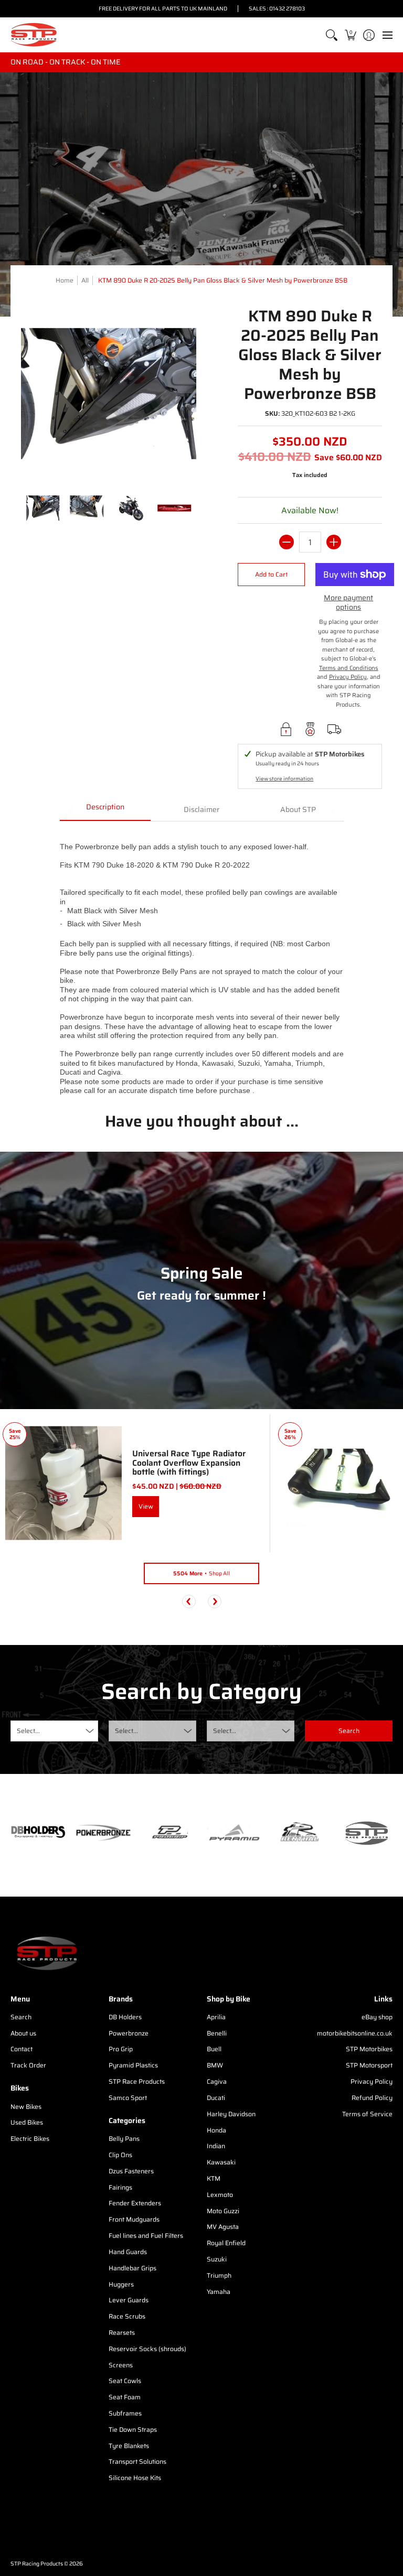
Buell (214, 2049)
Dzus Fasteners (131, 2171)
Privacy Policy (372, 2081)
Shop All (201, 1573)
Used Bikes (27, 2122)
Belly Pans (124, 2139)
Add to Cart (271, 574)
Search (21, 2017)
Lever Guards (129, 2300)
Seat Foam (125, 2397)
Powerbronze (129, 2033)
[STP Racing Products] (34, 35)
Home (65, 280)
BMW (215, 2065)
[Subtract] (287, 542)
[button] (350, 35)
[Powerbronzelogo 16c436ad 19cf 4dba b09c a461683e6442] (104, 1833)
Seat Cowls (125, 2381)
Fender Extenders (135, 2203)
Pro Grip (121, 2049)
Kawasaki (221, 2162)
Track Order (28, 2065)
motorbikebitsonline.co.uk (355, 2033)
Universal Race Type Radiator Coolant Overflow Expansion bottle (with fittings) (189, 1463)
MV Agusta (223, 2227)
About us (23, 2033)
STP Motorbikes (369, 2049)
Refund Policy (372, 2098)
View (146, 1506)
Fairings (120, 2187)
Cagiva (217, 2081)
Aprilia (216, 2017)
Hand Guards (128, 2252)
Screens (121, 2365)
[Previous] (189, 1601)
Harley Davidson (231, 2114)
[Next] (215, 1601)
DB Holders (125, 2017)
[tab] (105, 810)
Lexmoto (220, 2195)
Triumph (219, 2275)
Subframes (125, 2413)
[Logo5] (365, 1833)
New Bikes (26, 2107)
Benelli (217, 2033)
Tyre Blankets (129, 2446)
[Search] (332, 35)
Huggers (121, 2284)
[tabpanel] (202, 958)
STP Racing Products (37, 2564)
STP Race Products (137, 2081)
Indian (216, 2146)
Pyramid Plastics (133, 2065)
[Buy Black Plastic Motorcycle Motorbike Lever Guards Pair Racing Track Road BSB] (339, 1483)
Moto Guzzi (223, 2211)
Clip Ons (120, 2155)
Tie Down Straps (133, 2429)
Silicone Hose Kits (135, 2478)
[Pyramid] (234, 1833)
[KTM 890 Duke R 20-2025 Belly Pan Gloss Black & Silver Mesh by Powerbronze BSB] (43, 508)
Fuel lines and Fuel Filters (146, 2236)
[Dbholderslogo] (38, 1833)
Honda (216, 2130)
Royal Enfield (226, 2243)
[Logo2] (300, 1833)
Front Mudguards (134, 2219)
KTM (214, 2178)
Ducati (216, 2098)
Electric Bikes (30, 2139)
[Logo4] (169, 1833)
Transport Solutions (137, 2461)
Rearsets (122, 2333)
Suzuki (217, 2259)
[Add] (334, 542)
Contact (22, 2049)
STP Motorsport (369, 2065)
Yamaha (219, 2292)
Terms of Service (367, 2114)
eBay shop (377, 2017)
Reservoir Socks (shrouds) (147, 2349)
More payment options (348, 603)
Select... (28, 1731)
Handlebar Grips (132, 2268)
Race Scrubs (127, 2316)
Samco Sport (128, 2098)
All (85, 280)
